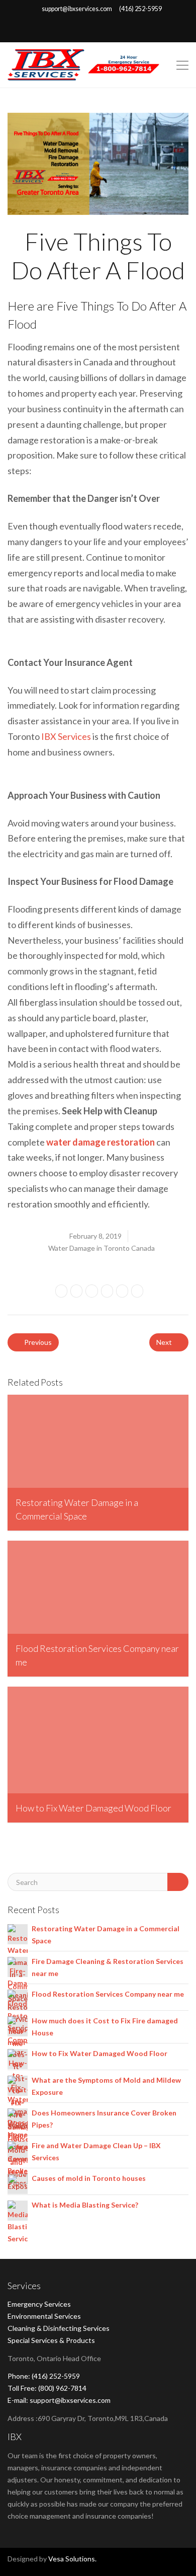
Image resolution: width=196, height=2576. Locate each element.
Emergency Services (39, 2304)
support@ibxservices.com (77, 9)
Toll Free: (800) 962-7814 (47, 2388)
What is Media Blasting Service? (85, 2205)
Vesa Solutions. (72, 2559)
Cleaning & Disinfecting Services (59, 2328)
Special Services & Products (51, 2340)
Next (165, 1342)
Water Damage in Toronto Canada (102, 1248)
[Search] (178, 1882)
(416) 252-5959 (140, 9)
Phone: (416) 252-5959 (44, 2376)
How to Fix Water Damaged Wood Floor (100, 2053)
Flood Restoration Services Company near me (108, 1994)
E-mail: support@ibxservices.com (59, 2400)
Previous (37, 1342)
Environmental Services (44, 2316)
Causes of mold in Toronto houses (89, 2178)
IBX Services (66, 736)
